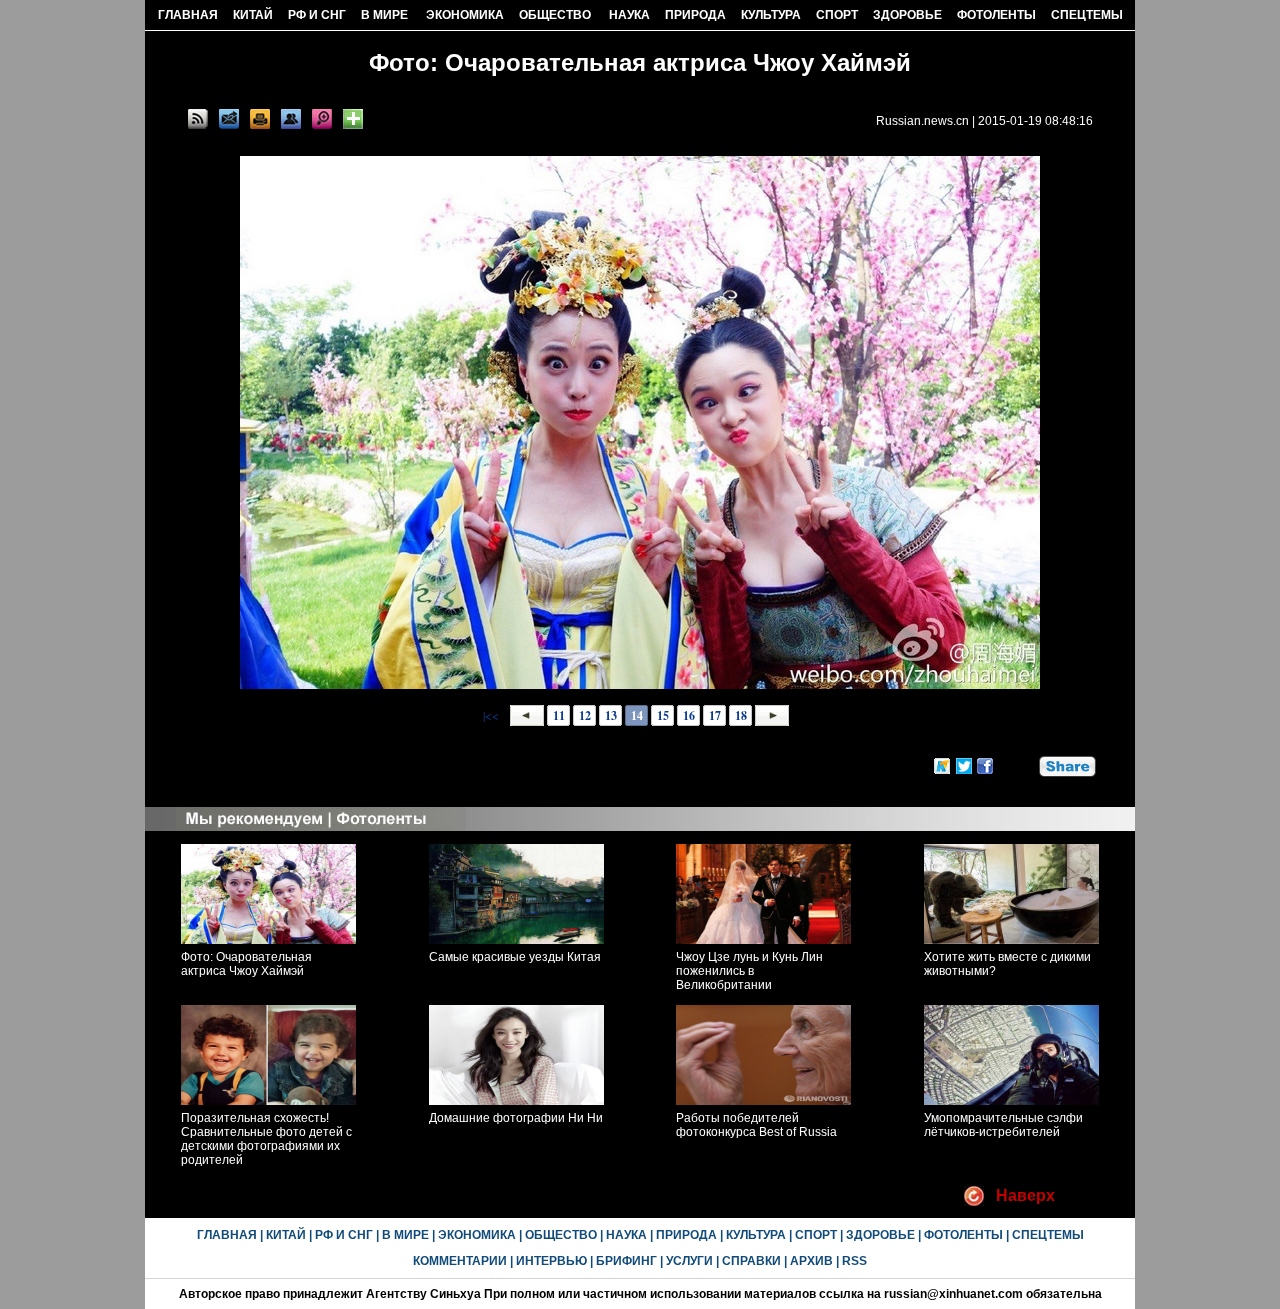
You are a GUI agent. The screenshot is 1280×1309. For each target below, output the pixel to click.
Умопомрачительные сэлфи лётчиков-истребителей (1003, 1125)
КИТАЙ (253, 15)
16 (689, 715)
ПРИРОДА (695, 15)
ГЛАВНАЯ (188, 15)
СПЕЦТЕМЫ (1087, 15)
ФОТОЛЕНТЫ (996, 15)
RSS (854, 1261)
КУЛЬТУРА (771, 15)
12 (585, 715)
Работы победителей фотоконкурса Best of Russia (756, 1125)
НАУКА (629, 15)
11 (559, 715)
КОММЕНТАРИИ (460, 1261)
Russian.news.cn (922, 121)
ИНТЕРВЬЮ (551, 1261)
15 (663, 715)
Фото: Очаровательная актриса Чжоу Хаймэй (246, 964)
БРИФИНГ (626, 1261)
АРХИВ (811, 1261)
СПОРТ (837, 15)
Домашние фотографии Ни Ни (516, 1118)
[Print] (260, 119)
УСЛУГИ (689, 1261)
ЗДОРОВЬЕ (907, 15)
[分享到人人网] (1025, 764)
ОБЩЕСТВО (555, 15)
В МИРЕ (384, 15)
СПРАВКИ (751, 1261)
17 (715, 715)
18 (741, 715)
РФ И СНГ (317, 15)
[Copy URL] (291, 119)
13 (611, 715)
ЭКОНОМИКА (465, 15)
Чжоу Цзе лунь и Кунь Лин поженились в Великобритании (749, 971)
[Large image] (322, 119)
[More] (353, 119)
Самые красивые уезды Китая (515, 957)
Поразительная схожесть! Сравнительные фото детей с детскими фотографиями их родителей (266, 1139)
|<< (491, 715)
